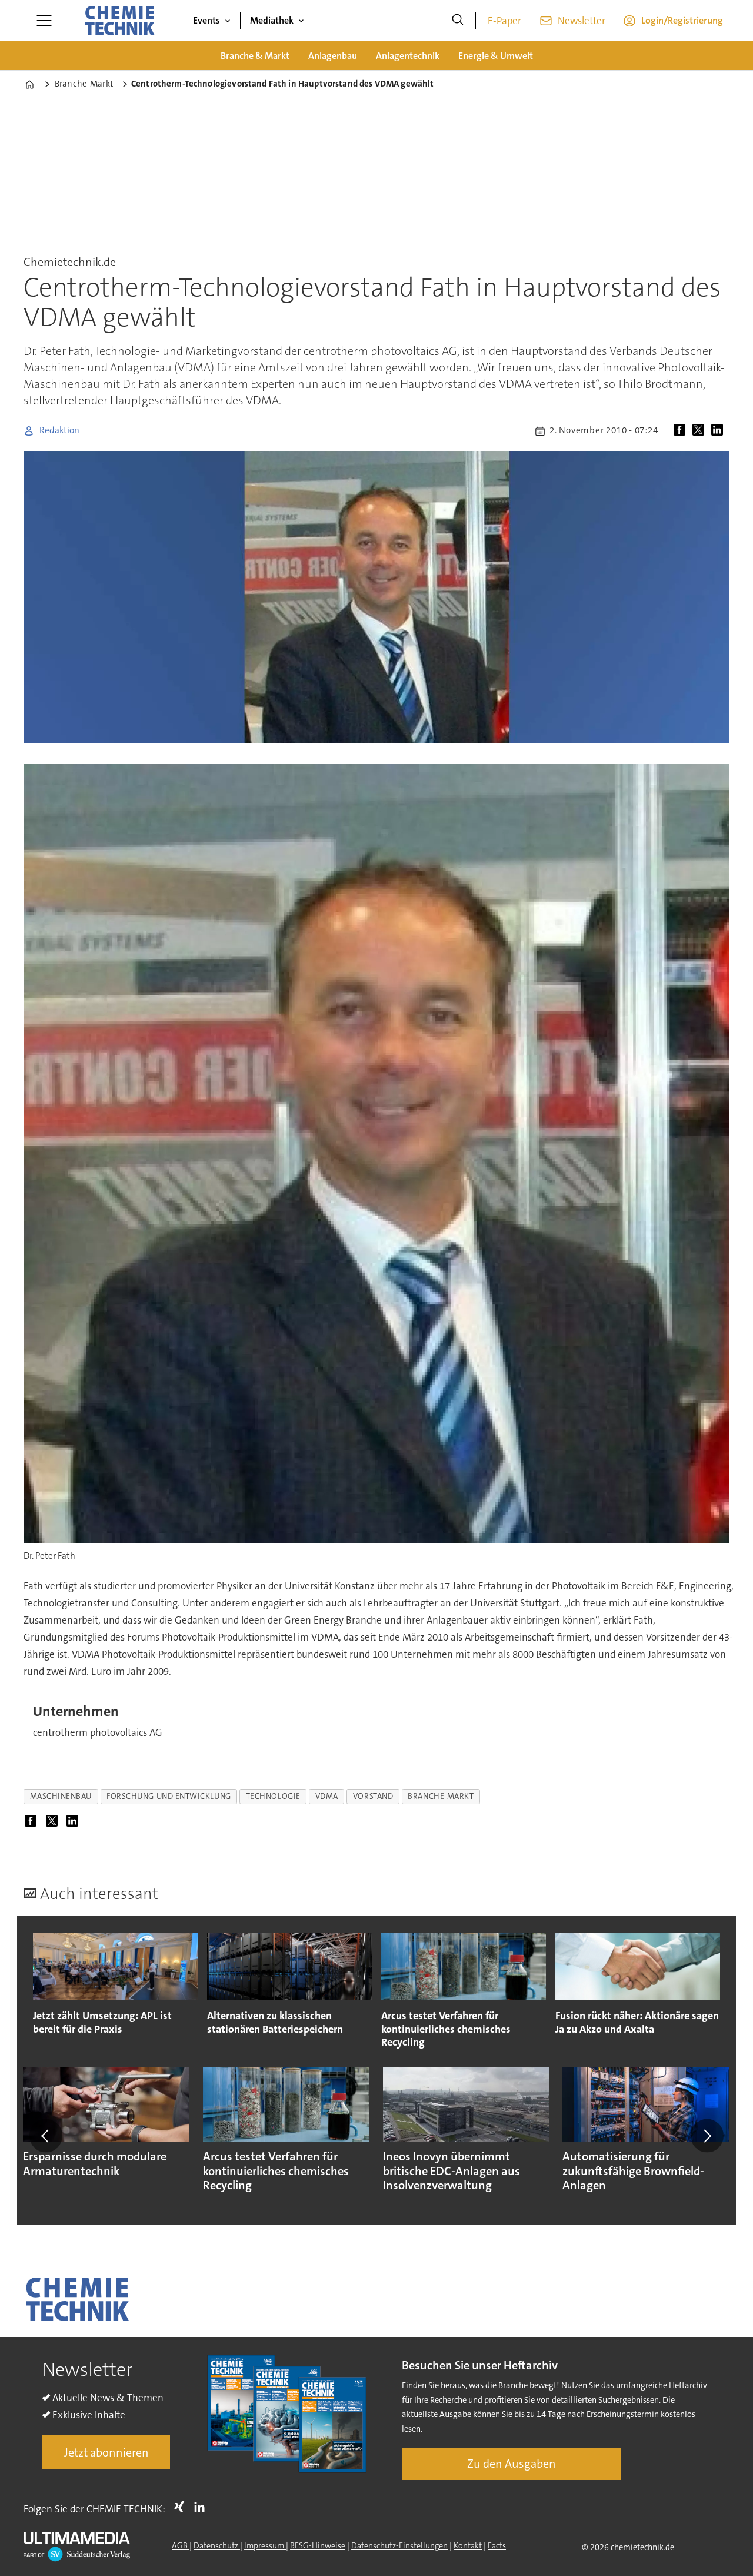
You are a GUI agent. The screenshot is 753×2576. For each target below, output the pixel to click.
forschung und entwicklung (169, 1796)
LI (202, 2507)
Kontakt (468, 2545)
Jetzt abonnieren (106, 2452)
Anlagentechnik (408, 56)
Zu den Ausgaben (512, 2464)
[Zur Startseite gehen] (119, 21)
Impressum (265, 2545)
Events (206, 20)
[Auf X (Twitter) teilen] (701, 431)
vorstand (373, 1796)
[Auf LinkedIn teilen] (719, 431)
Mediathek (272, 20)
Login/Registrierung (682, 20)
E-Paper (504, 21)
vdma (327, 1796)
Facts (497, 2545)
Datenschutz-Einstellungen (399, 2545)
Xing (182, 2507)
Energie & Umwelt (496, 56)
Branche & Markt (255, 56)
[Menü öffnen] (44, 21)
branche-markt (441, 1796)
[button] (46, 2136)
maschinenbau (61, 1796)
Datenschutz (217, 2545)
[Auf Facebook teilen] (682, 431)
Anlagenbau (333, 56)
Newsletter (582, 21)
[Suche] (458, 21)
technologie (273, 1796)
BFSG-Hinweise (318, 2545)
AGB (181, 2545)
